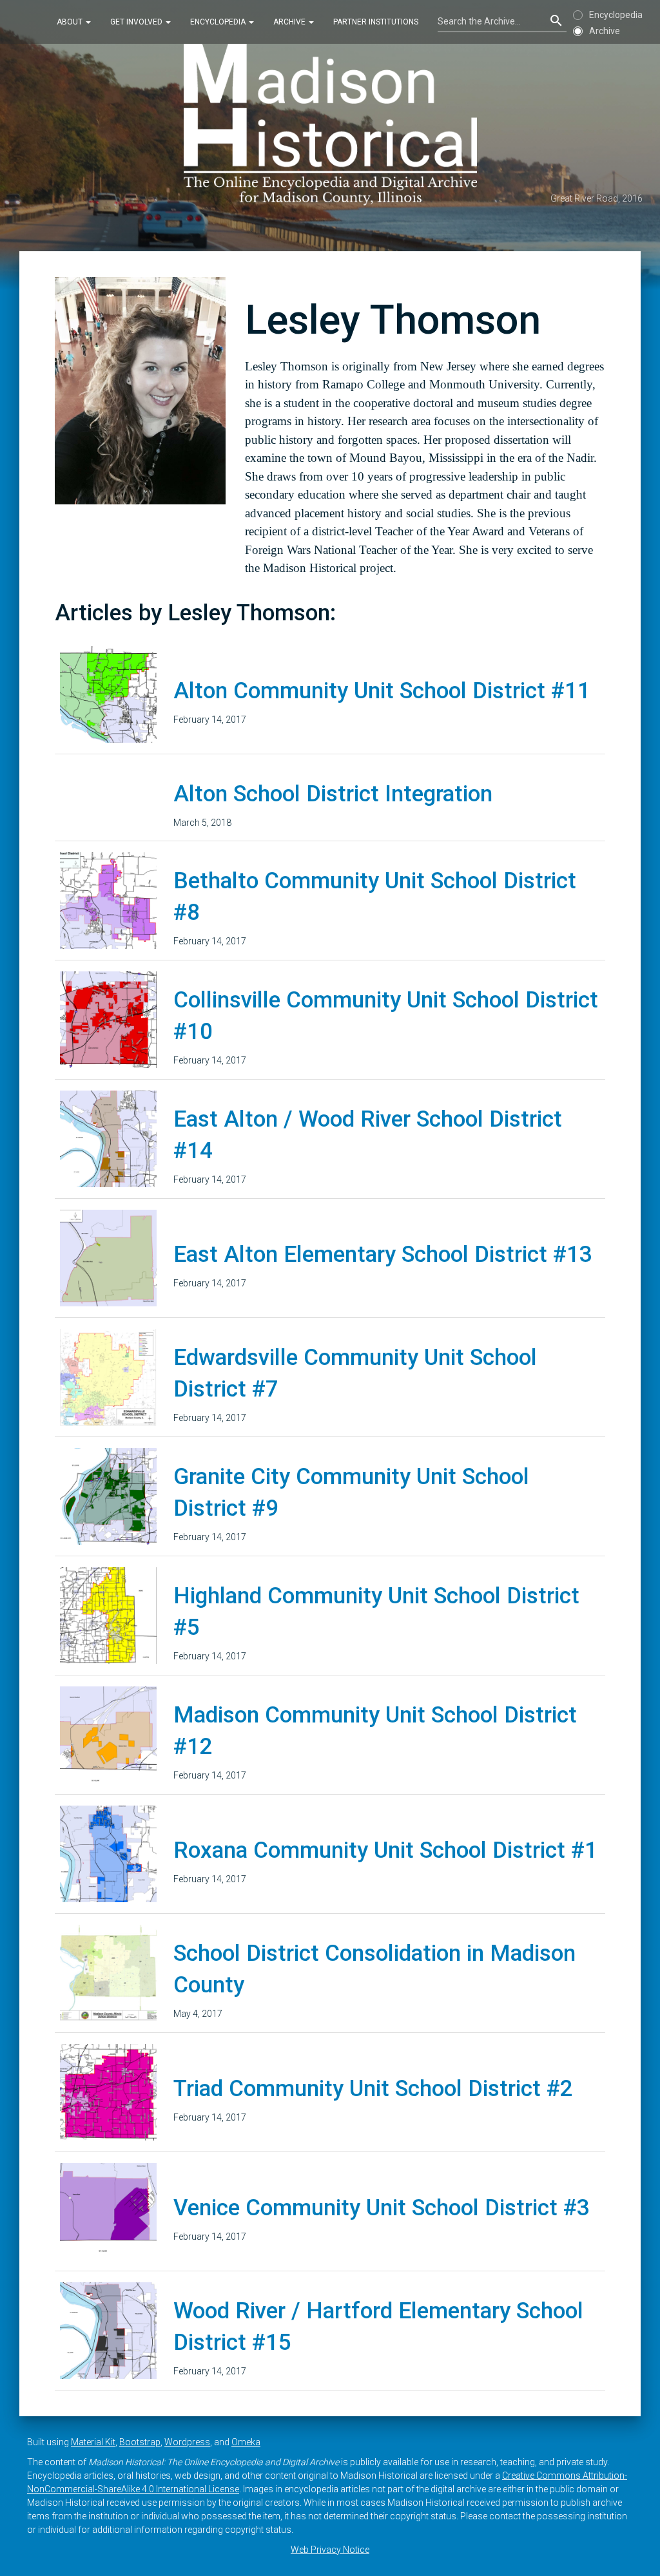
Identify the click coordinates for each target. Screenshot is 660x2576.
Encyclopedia (219, 22)
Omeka (246, 2442)
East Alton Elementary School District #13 (383, 1255)
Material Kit (93, 2442)
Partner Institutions (376, 22)
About (71, 22)
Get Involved (137, 22)
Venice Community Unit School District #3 (382, 2208)
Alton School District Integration (333, 794)
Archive (290, 22)
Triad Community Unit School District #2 (373, 2089)
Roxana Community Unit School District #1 (385, 1850)
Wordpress (187, 2442)
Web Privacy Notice (330, 2550)
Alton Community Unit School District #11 (382, 691)
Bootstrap (140, 2442)
